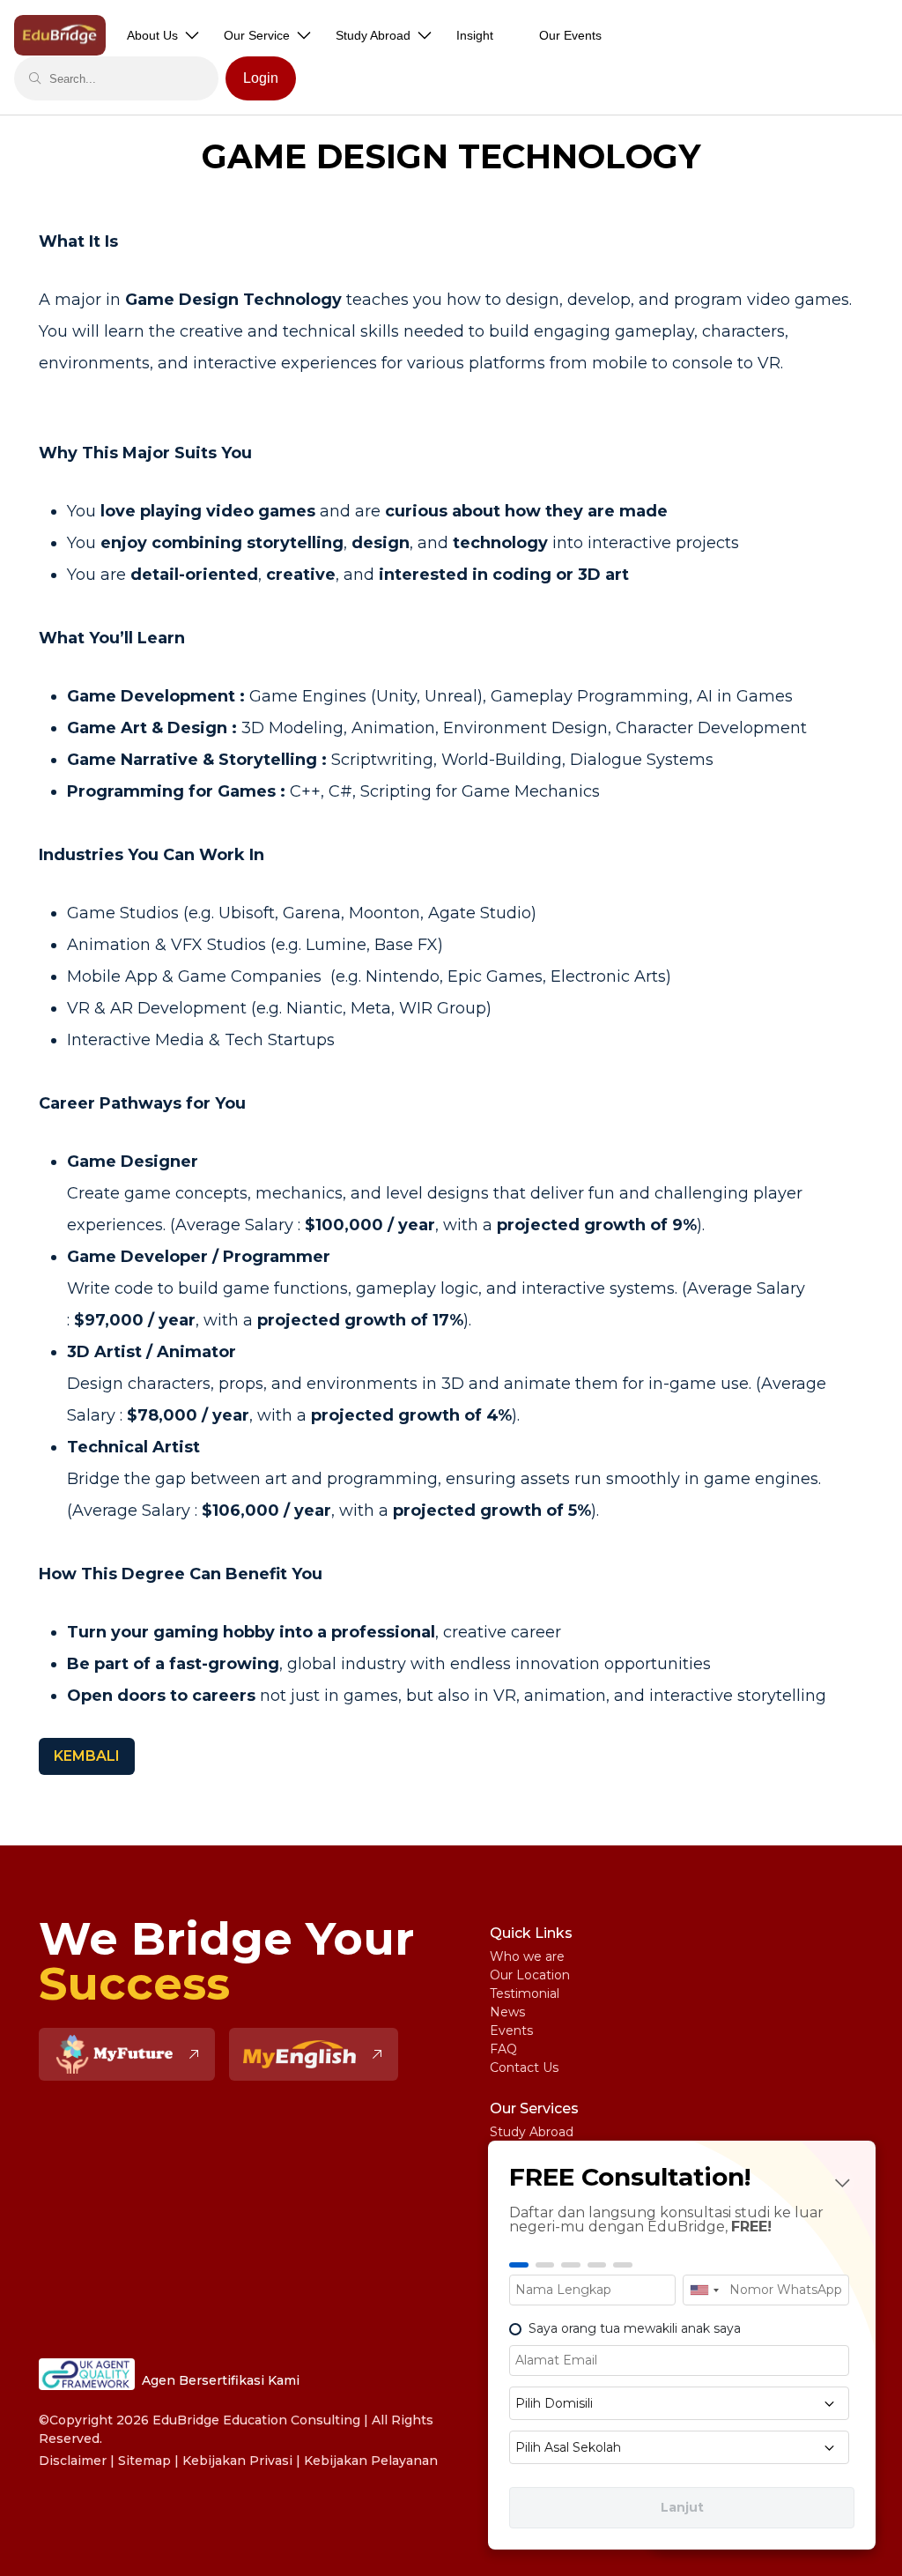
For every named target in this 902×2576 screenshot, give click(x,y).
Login (261, 78)
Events (511, 2030)
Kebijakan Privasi (237, 2461)
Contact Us (524, 2067)
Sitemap (144, 2461)
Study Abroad (532, 2132)
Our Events (570, 35)
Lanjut (682, 2507)
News (507, 2012)
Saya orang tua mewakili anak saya (635, 2328)
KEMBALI (87, 1756)
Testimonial (525, 1993)
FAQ (503, 2049)
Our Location (530, 1975)
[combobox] (704, 2290)
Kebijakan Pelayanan (371, 2461)
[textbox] (679, 2403)
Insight (475, 35)
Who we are (527, 1956)
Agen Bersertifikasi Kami (221, 2380)
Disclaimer (73, 2461)
